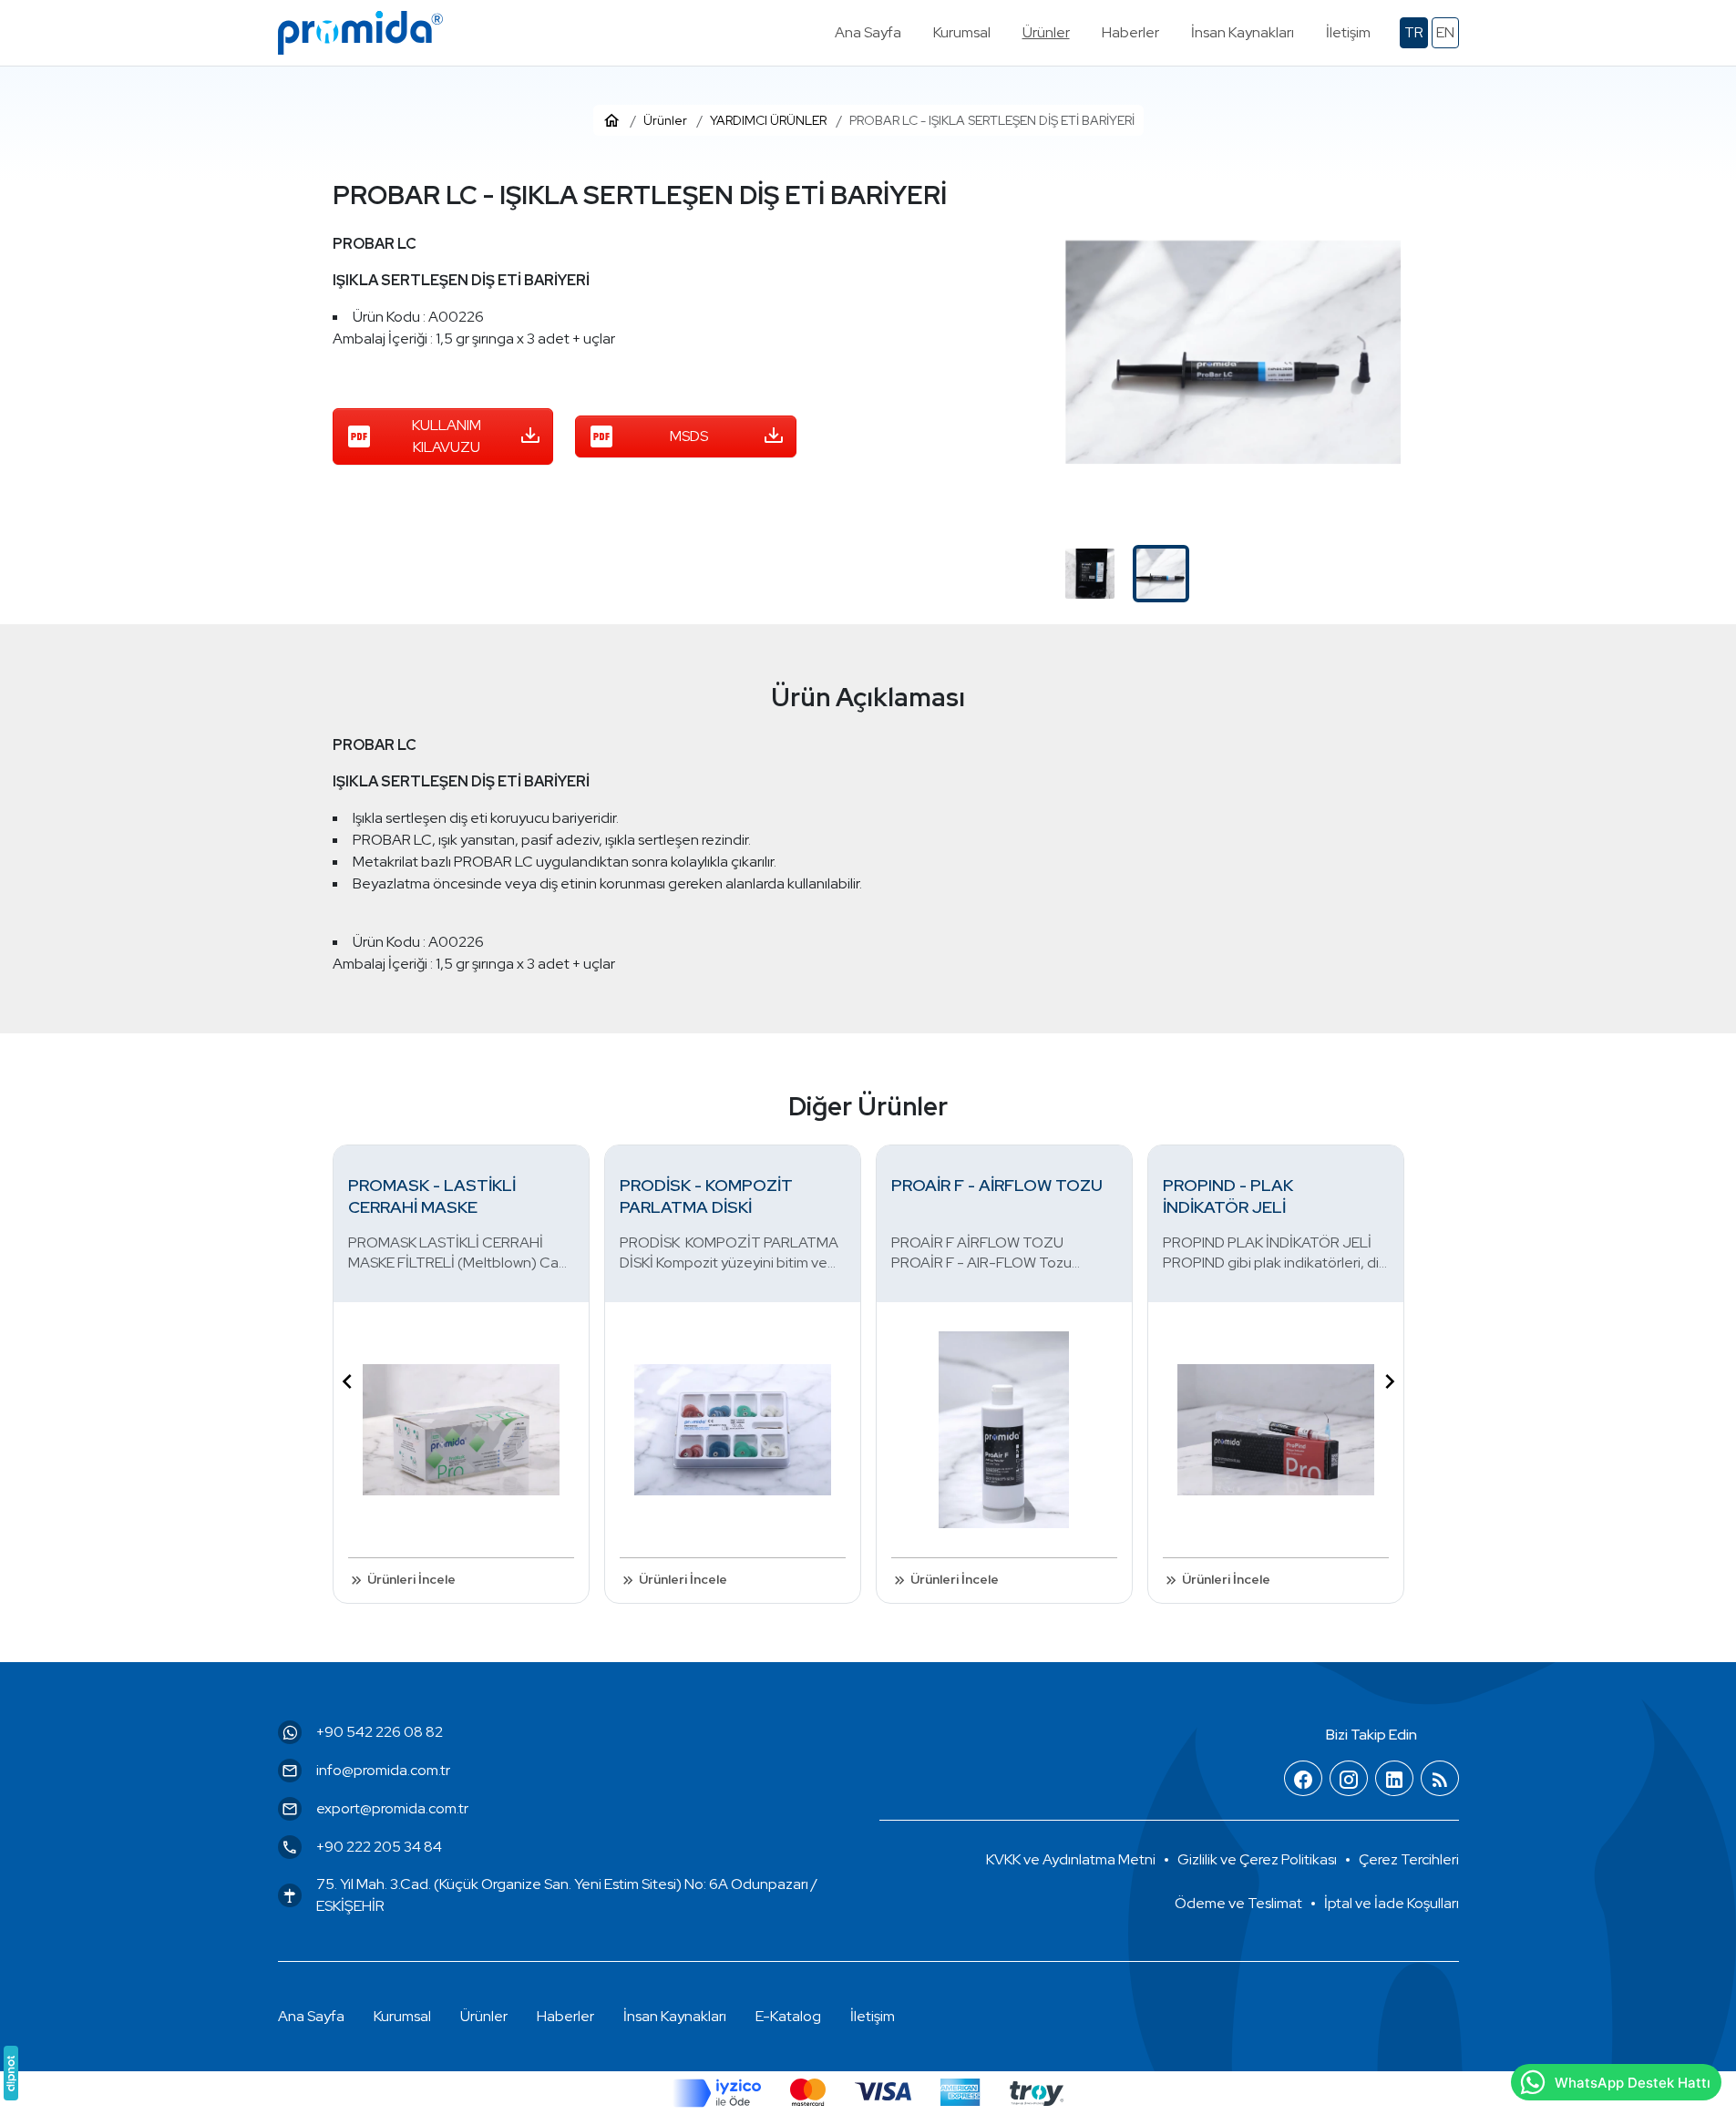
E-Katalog (788, 2016)
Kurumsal (402, 2016)
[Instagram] (1349, 1779)
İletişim (873, 2016)
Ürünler (484, 2016)
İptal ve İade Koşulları (1392, 1903)
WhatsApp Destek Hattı (1633, 2083)
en (1445, 32)
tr (1414, 32)
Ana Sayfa (311, 2016)
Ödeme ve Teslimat (1238, 1903)
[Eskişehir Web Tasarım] (11, 2073)
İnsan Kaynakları (675, 2016)
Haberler (565, 2016)
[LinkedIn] (1394, 1779)
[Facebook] (1303, 1779)
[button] (1409, 1860)
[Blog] (1440, 1779)
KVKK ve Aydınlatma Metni (1071, 1859)
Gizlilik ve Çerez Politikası (1257, 1859)
